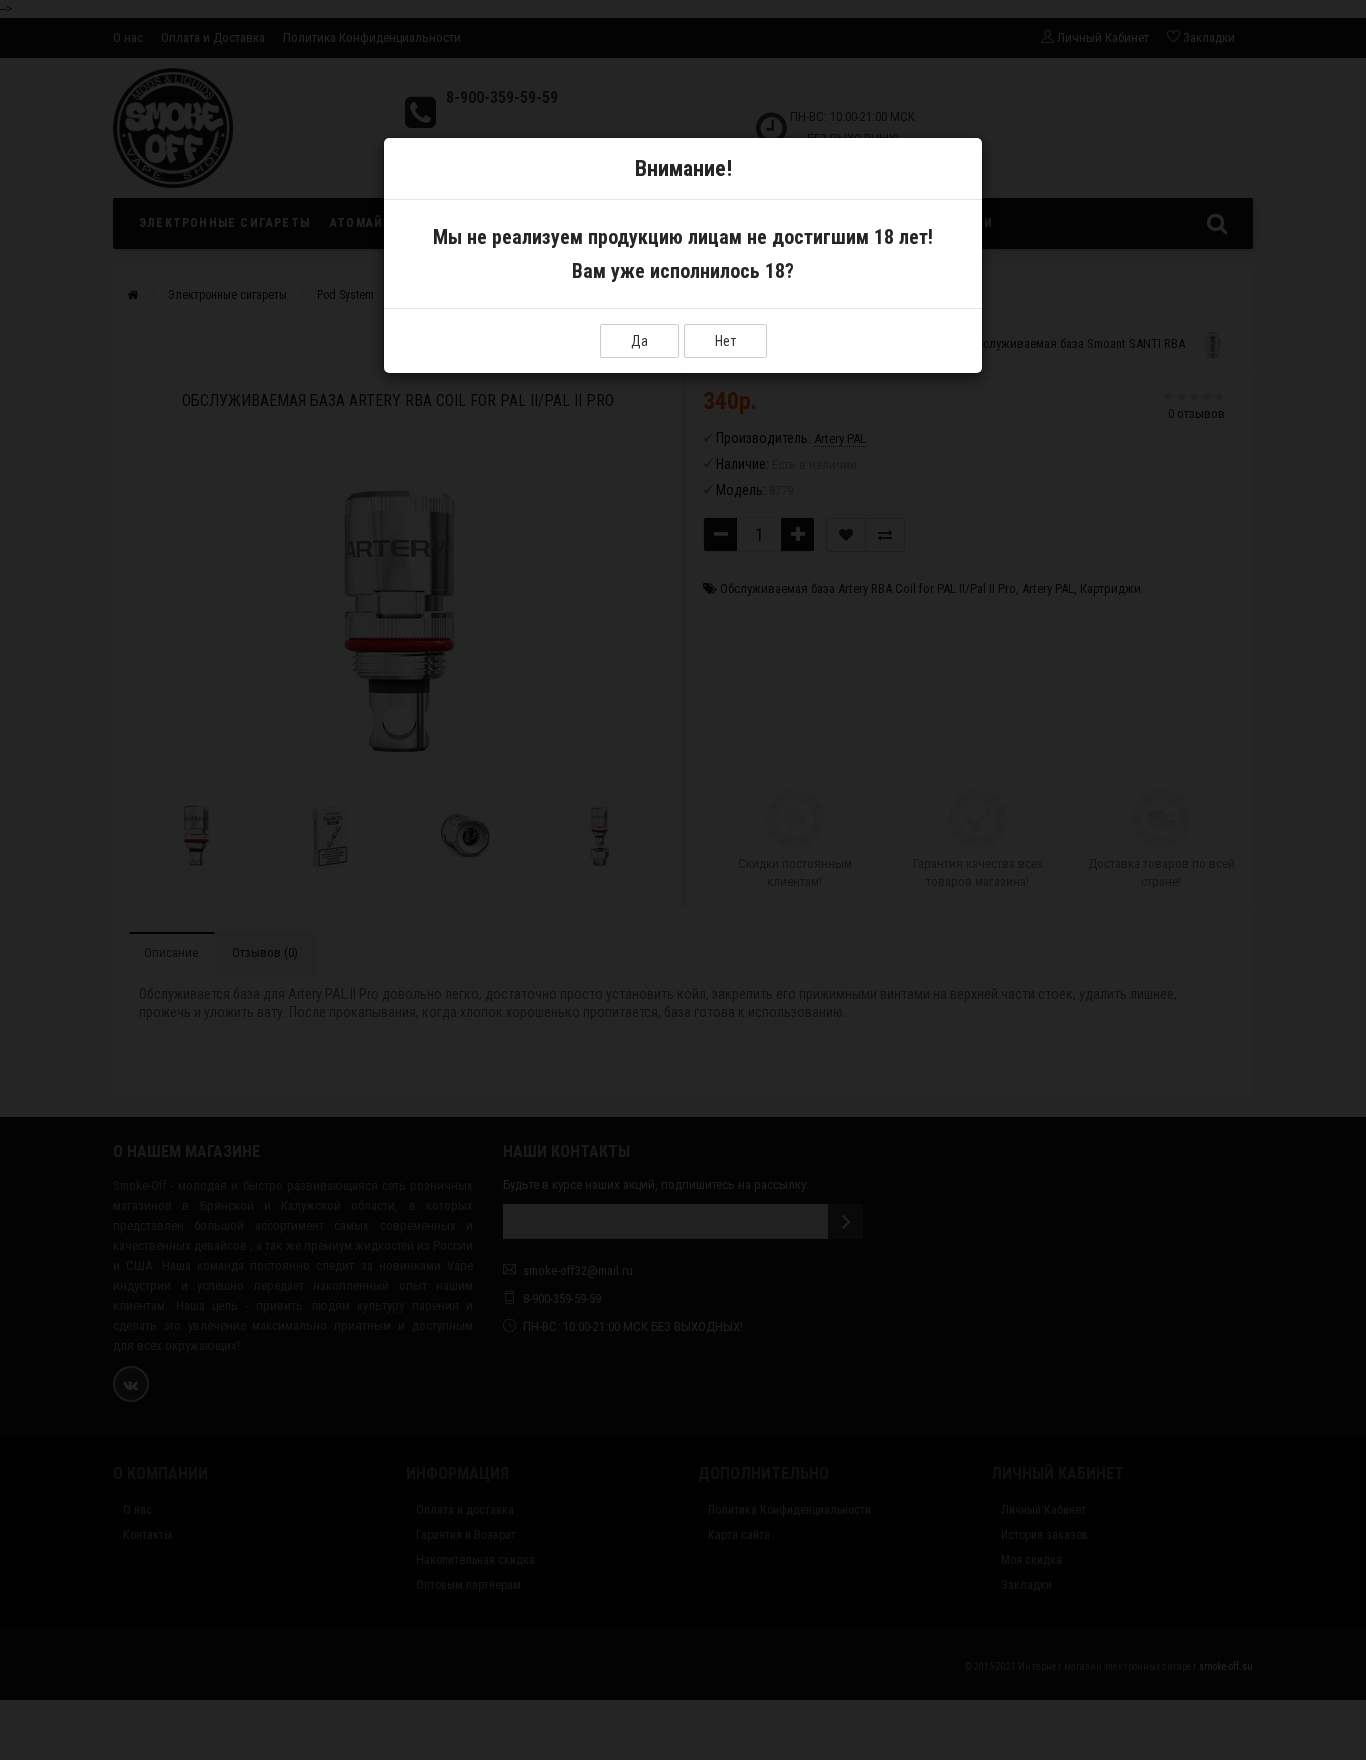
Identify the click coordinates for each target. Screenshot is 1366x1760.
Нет (725, 341)
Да (639, 341)
